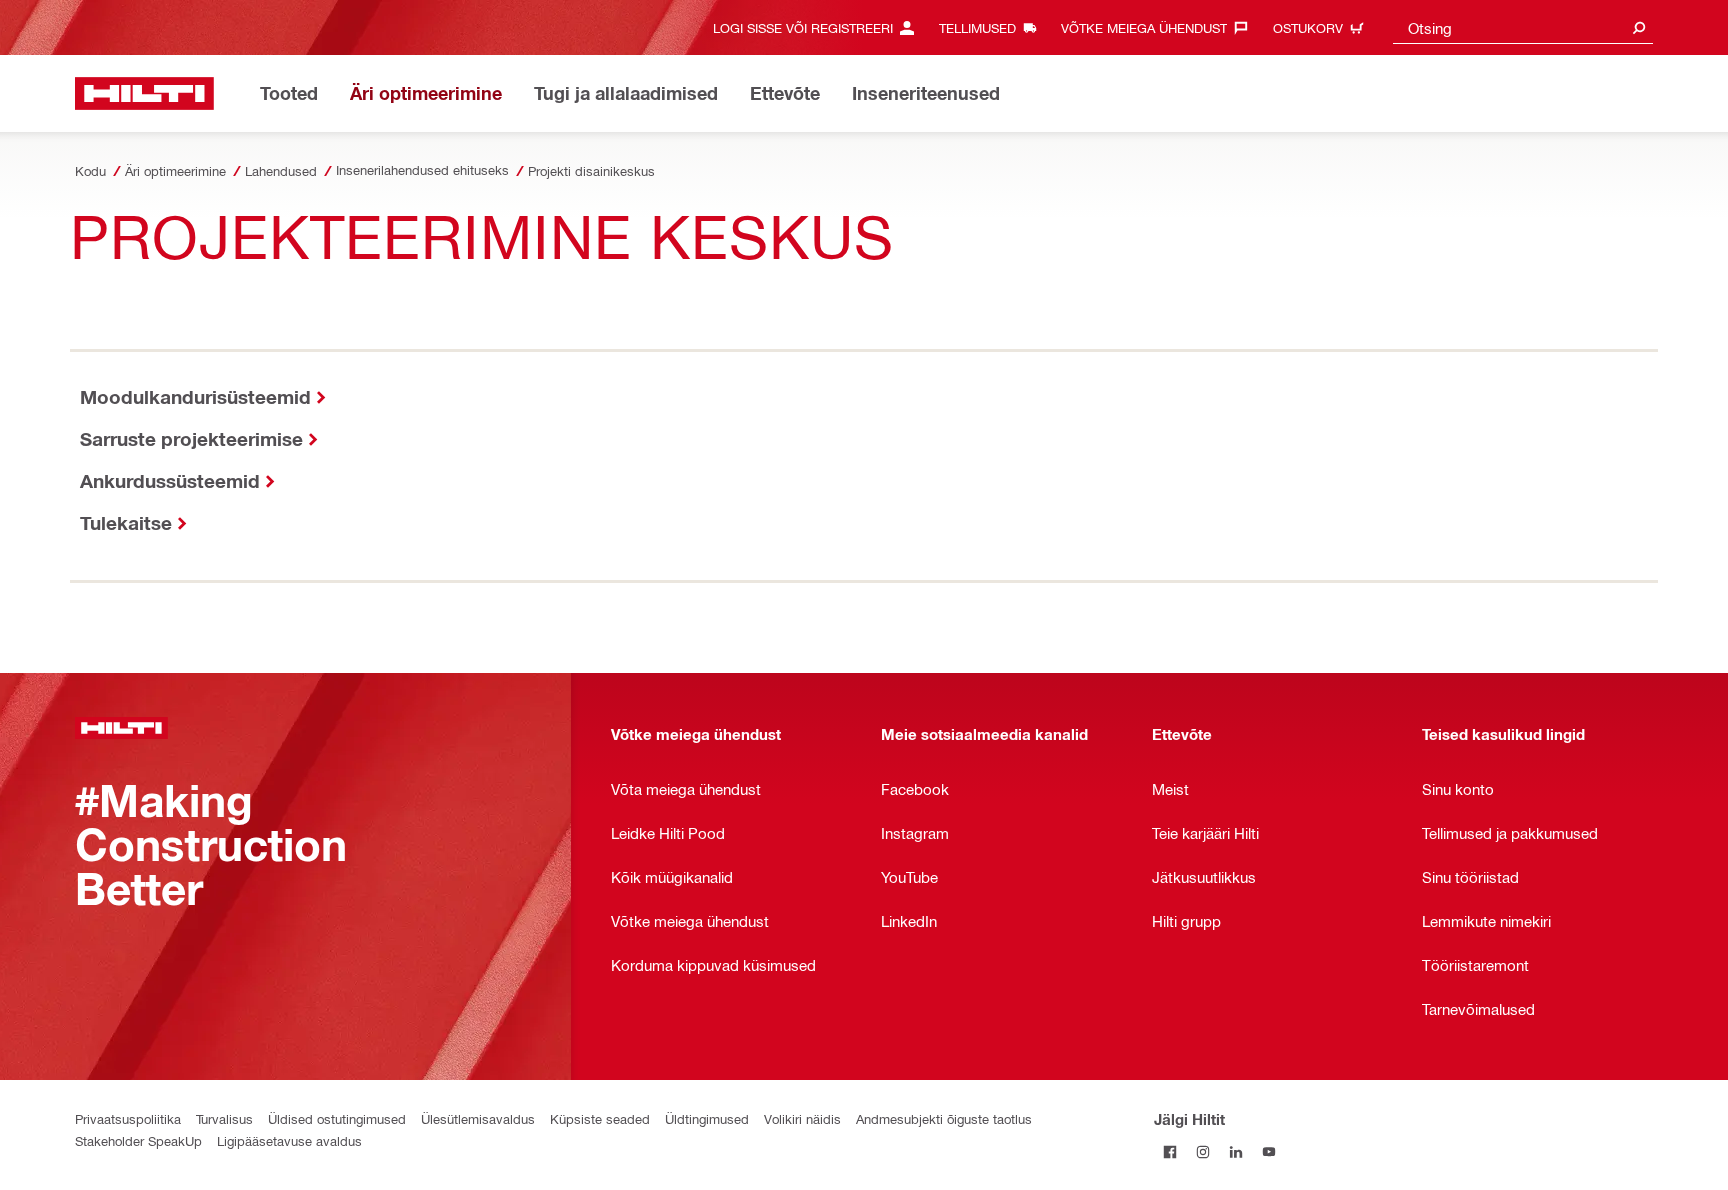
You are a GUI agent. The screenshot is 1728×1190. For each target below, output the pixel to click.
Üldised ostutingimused (337, 1118)
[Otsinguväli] (1639, 27)
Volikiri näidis (802, 1118)
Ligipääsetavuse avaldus (289, 1140)
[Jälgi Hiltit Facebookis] (1170, 1151)
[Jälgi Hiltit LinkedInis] (1236, 1151)
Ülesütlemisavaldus (478, 1118)
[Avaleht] (144, 93)
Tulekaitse (126, 522)
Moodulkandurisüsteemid (195, 396)
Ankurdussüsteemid (170, 480)
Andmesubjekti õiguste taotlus (944, 1118)
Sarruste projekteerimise (191, 438)
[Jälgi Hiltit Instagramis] (1203, 1151)
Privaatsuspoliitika (128, 1118)
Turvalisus (224, 1118)
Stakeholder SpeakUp (138, 1140)
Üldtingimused (707, 1118)
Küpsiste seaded (600, 1118)
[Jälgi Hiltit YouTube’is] (1269, 1151)
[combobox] (1523, 27)
